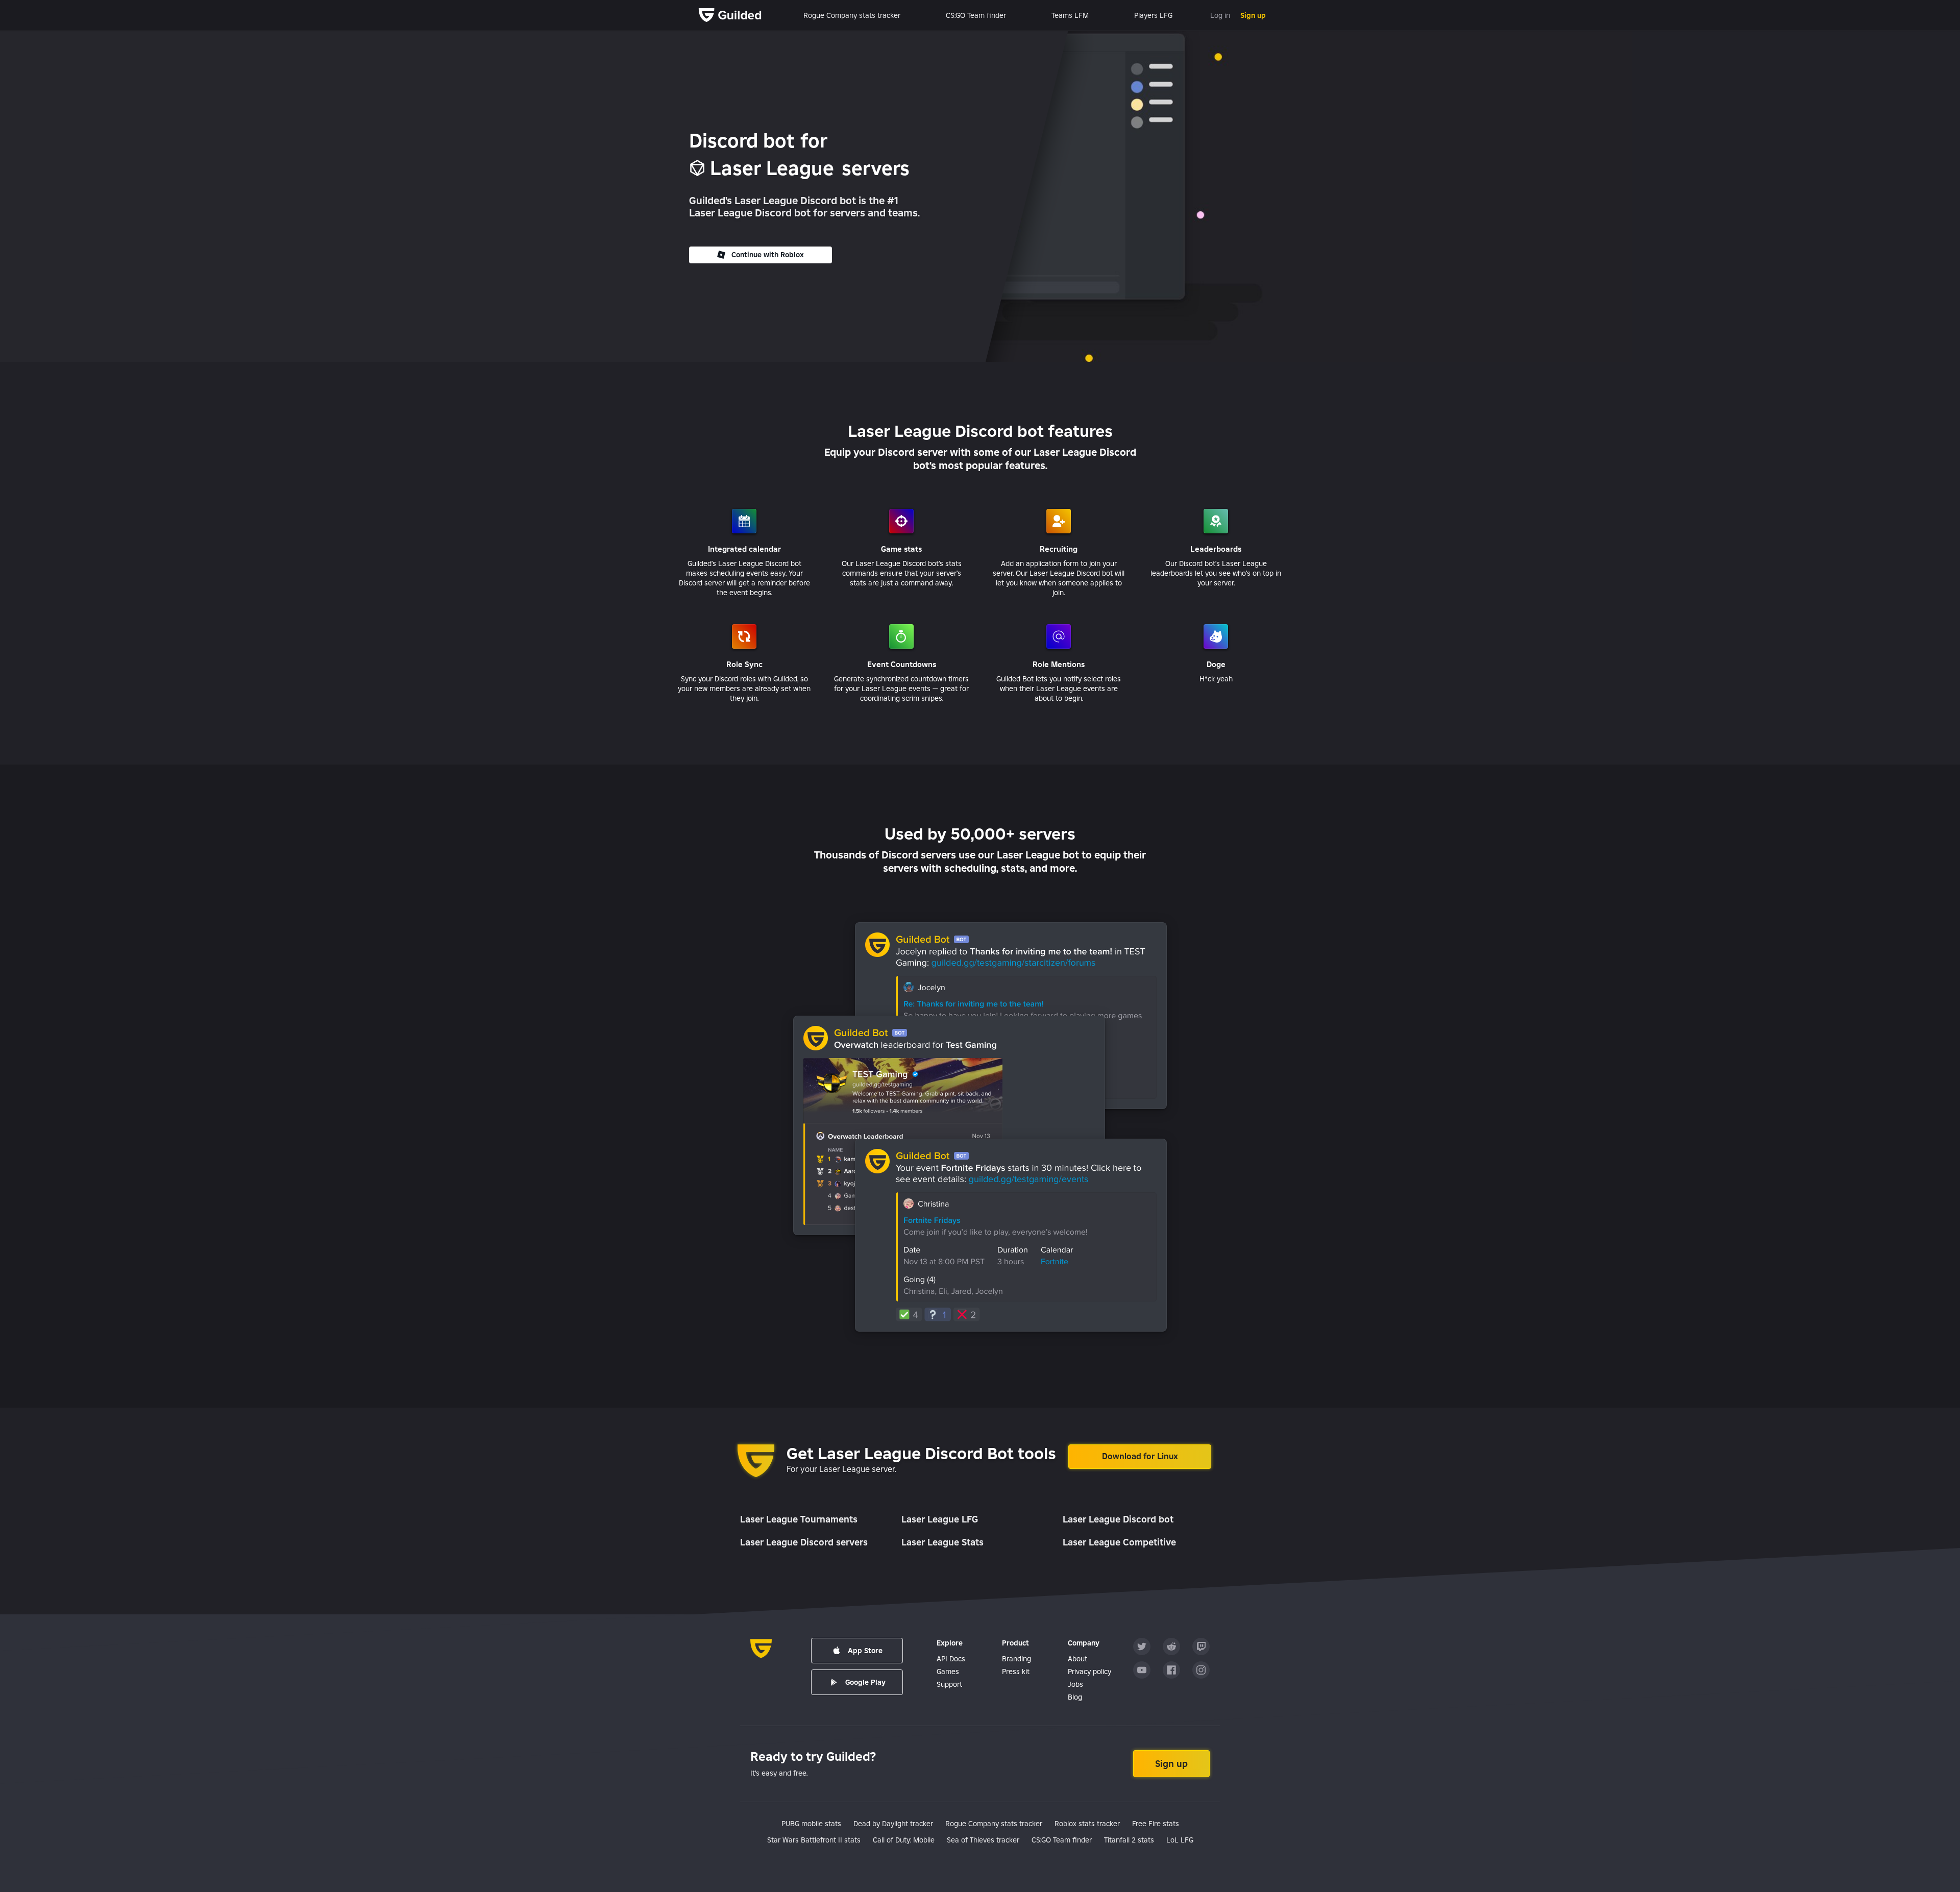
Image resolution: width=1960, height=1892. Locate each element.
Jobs (1075, 1684)
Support (949, 1684)
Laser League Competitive (1119, 1542)
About (1077, 1659)
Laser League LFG (940, 1519)
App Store (865, 1651)
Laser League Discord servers (804, 1542)
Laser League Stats (942, 1542)
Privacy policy (1089, 1672)
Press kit (1016, 1672)
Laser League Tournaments (799, 1519)
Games (948, 1672)
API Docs (951, 1659)
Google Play (865, 1682)
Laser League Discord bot (1118, 1519)
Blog (1075, 1697)
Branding (1016, 1659)
